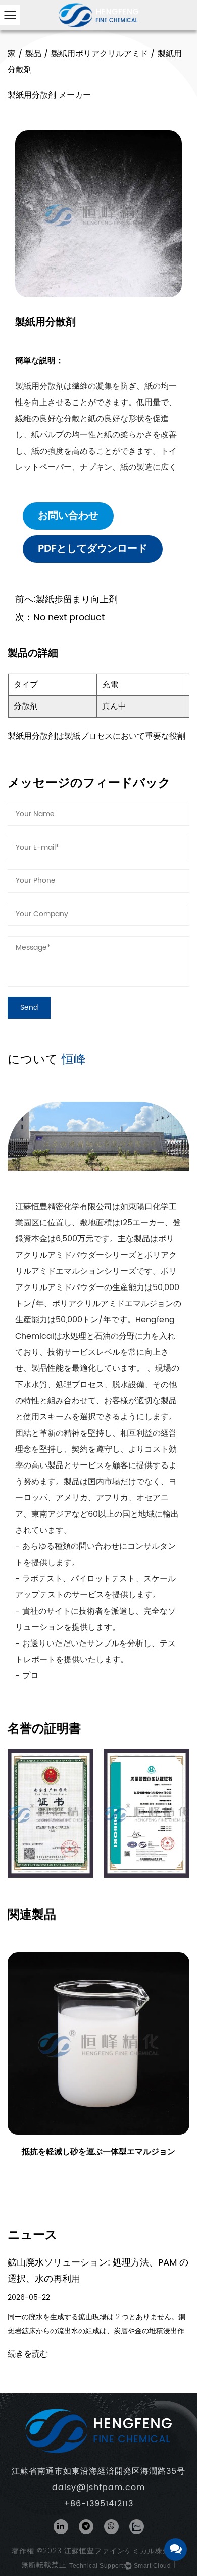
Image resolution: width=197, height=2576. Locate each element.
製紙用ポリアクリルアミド (100, 54)
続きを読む (28, 2354)
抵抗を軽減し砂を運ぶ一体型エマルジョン (98, 2152)
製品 (33, 54)
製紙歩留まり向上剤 (66, 599)
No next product (60, 618)
